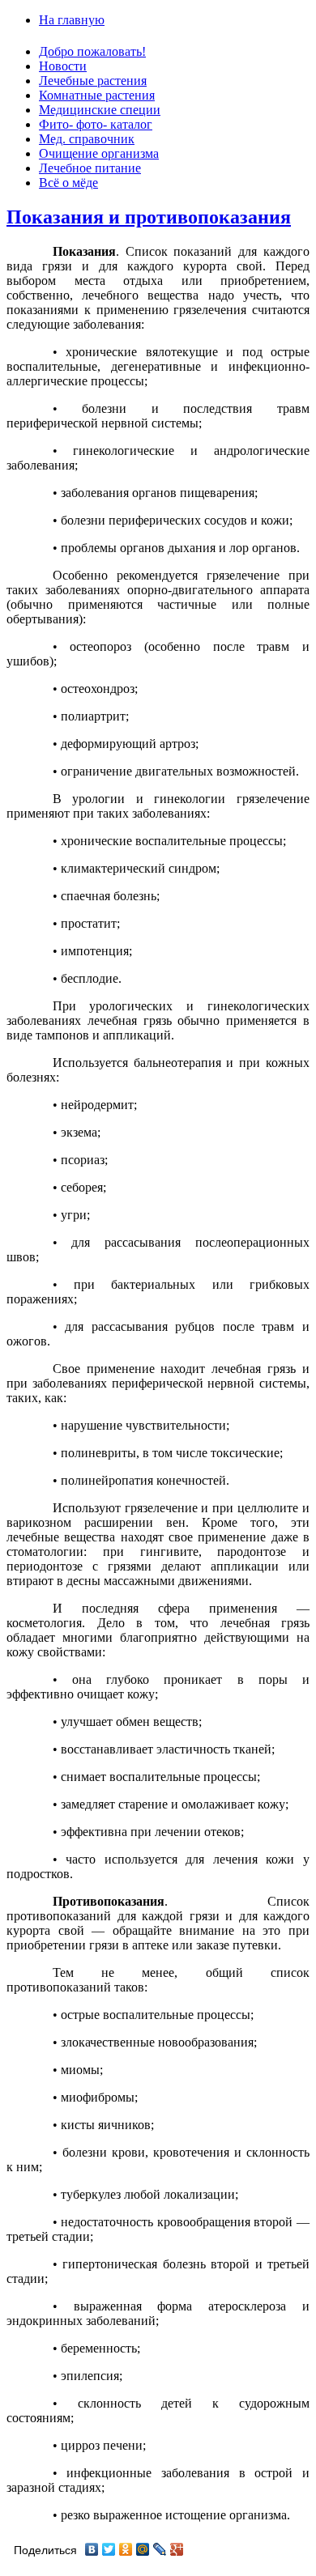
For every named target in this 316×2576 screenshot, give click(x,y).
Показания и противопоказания (149, 217)
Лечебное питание (90, 168)
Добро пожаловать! (92, 51)
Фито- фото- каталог (96, 124)
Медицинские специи (100, 110)
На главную (72, 20)
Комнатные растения (97, 95)
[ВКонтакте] (92, 2549)
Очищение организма (99, 153)
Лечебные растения (93, 81)
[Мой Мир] (143, 2549)
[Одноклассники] (126, 2549)
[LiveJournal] (160, 2549)
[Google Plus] (177, 2549)
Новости (63, 66)
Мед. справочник (87, 139)
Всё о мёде (68, 183)
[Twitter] (109, 2549)
